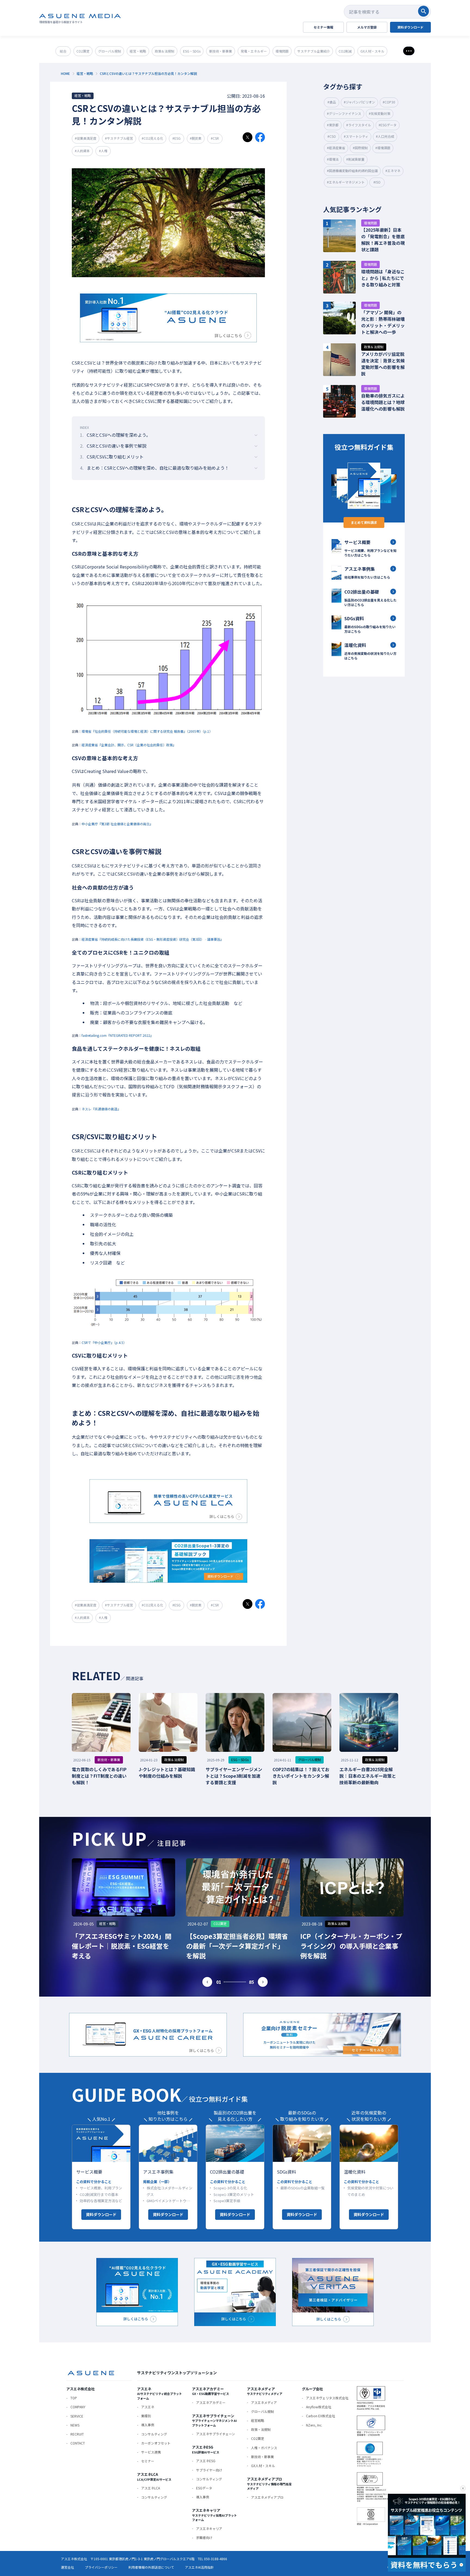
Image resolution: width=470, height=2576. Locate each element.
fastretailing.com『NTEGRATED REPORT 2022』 (117, 1035)
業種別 (146, 2416)
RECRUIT (77, 2434)
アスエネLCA (151, 2488)
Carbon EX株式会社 (321, 2416)
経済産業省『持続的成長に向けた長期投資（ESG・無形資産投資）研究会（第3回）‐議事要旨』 (153, 939)
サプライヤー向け (209, 2470)
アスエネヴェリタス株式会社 (327, 2398)
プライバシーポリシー (101, 2567)
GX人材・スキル (263, 2466)
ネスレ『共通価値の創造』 (101, 1109)
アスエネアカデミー (211, 2402)
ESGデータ (204, 2488)
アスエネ (148, 2407)
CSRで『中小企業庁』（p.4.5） (104, 1342)
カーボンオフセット (156, 2443)
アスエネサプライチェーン (216, 2434)
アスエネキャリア (209, 2528)
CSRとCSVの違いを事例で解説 (113, 446)
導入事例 (148, 2425)
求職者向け (204, 2537)
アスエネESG (206, 2461)
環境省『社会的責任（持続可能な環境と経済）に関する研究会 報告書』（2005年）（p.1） (147, 731)
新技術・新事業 (262, 2457)
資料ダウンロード (101, 2214)
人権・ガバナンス (264, 2448)
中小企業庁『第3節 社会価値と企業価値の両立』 (117, 824)
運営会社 (67, 2567)
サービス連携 (151, 2452)
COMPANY (78, 2407)
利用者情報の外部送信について (151, 2567)
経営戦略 (258, 2420)
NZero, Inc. (314, 2425)
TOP (74, 2398)
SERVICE (77, 2416)
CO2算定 (258, 2438)
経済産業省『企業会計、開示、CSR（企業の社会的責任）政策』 (129, 745)
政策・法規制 (261, 2429)
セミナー (148, 2461)
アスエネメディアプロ (267, 2497)
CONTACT (78, 2443)
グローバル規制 (262, 2411)
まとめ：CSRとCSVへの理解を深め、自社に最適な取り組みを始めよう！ (154, 468)
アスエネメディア (264, 2402)
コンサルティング (154, 2434)
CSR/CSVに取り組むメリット (112, 457)
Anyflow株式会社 (319, 2407)
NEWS (75, 2425)
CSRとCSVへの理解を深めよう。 (115, 435)
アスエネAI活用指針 (199, 2567)
